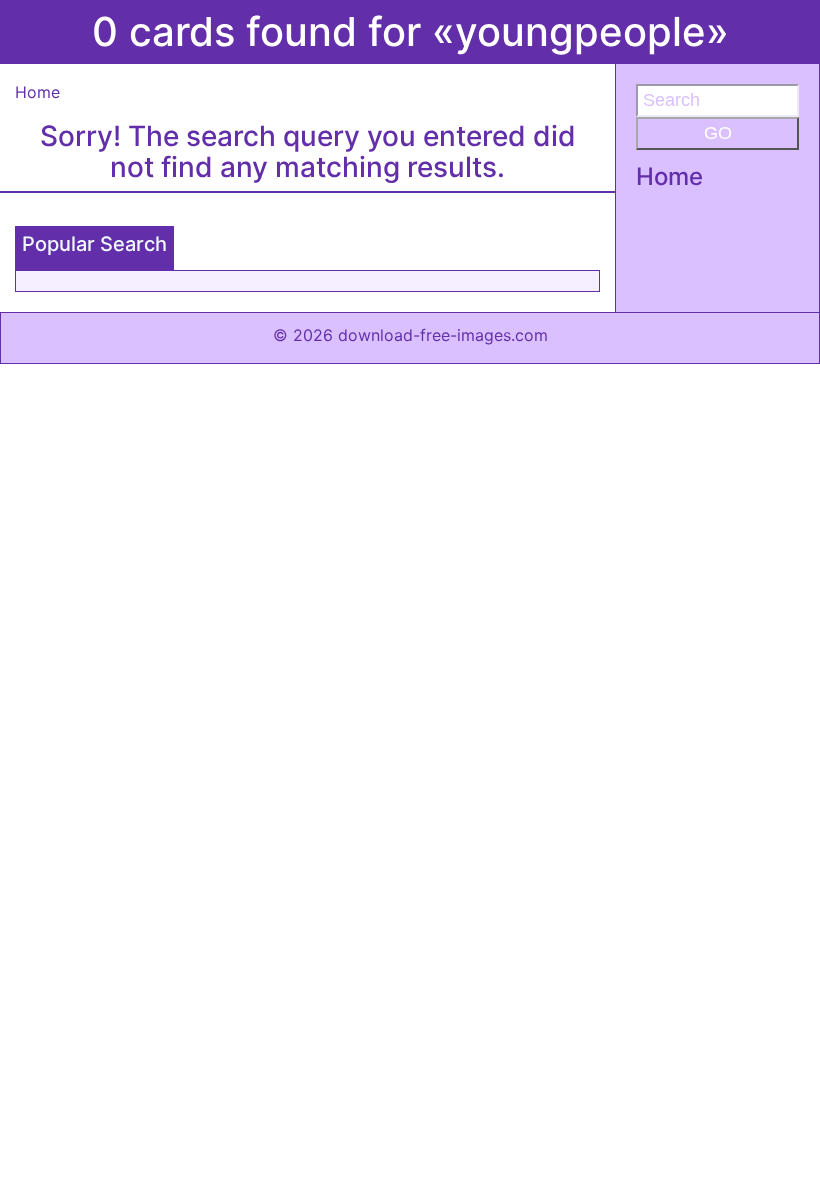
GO (718, 133)
